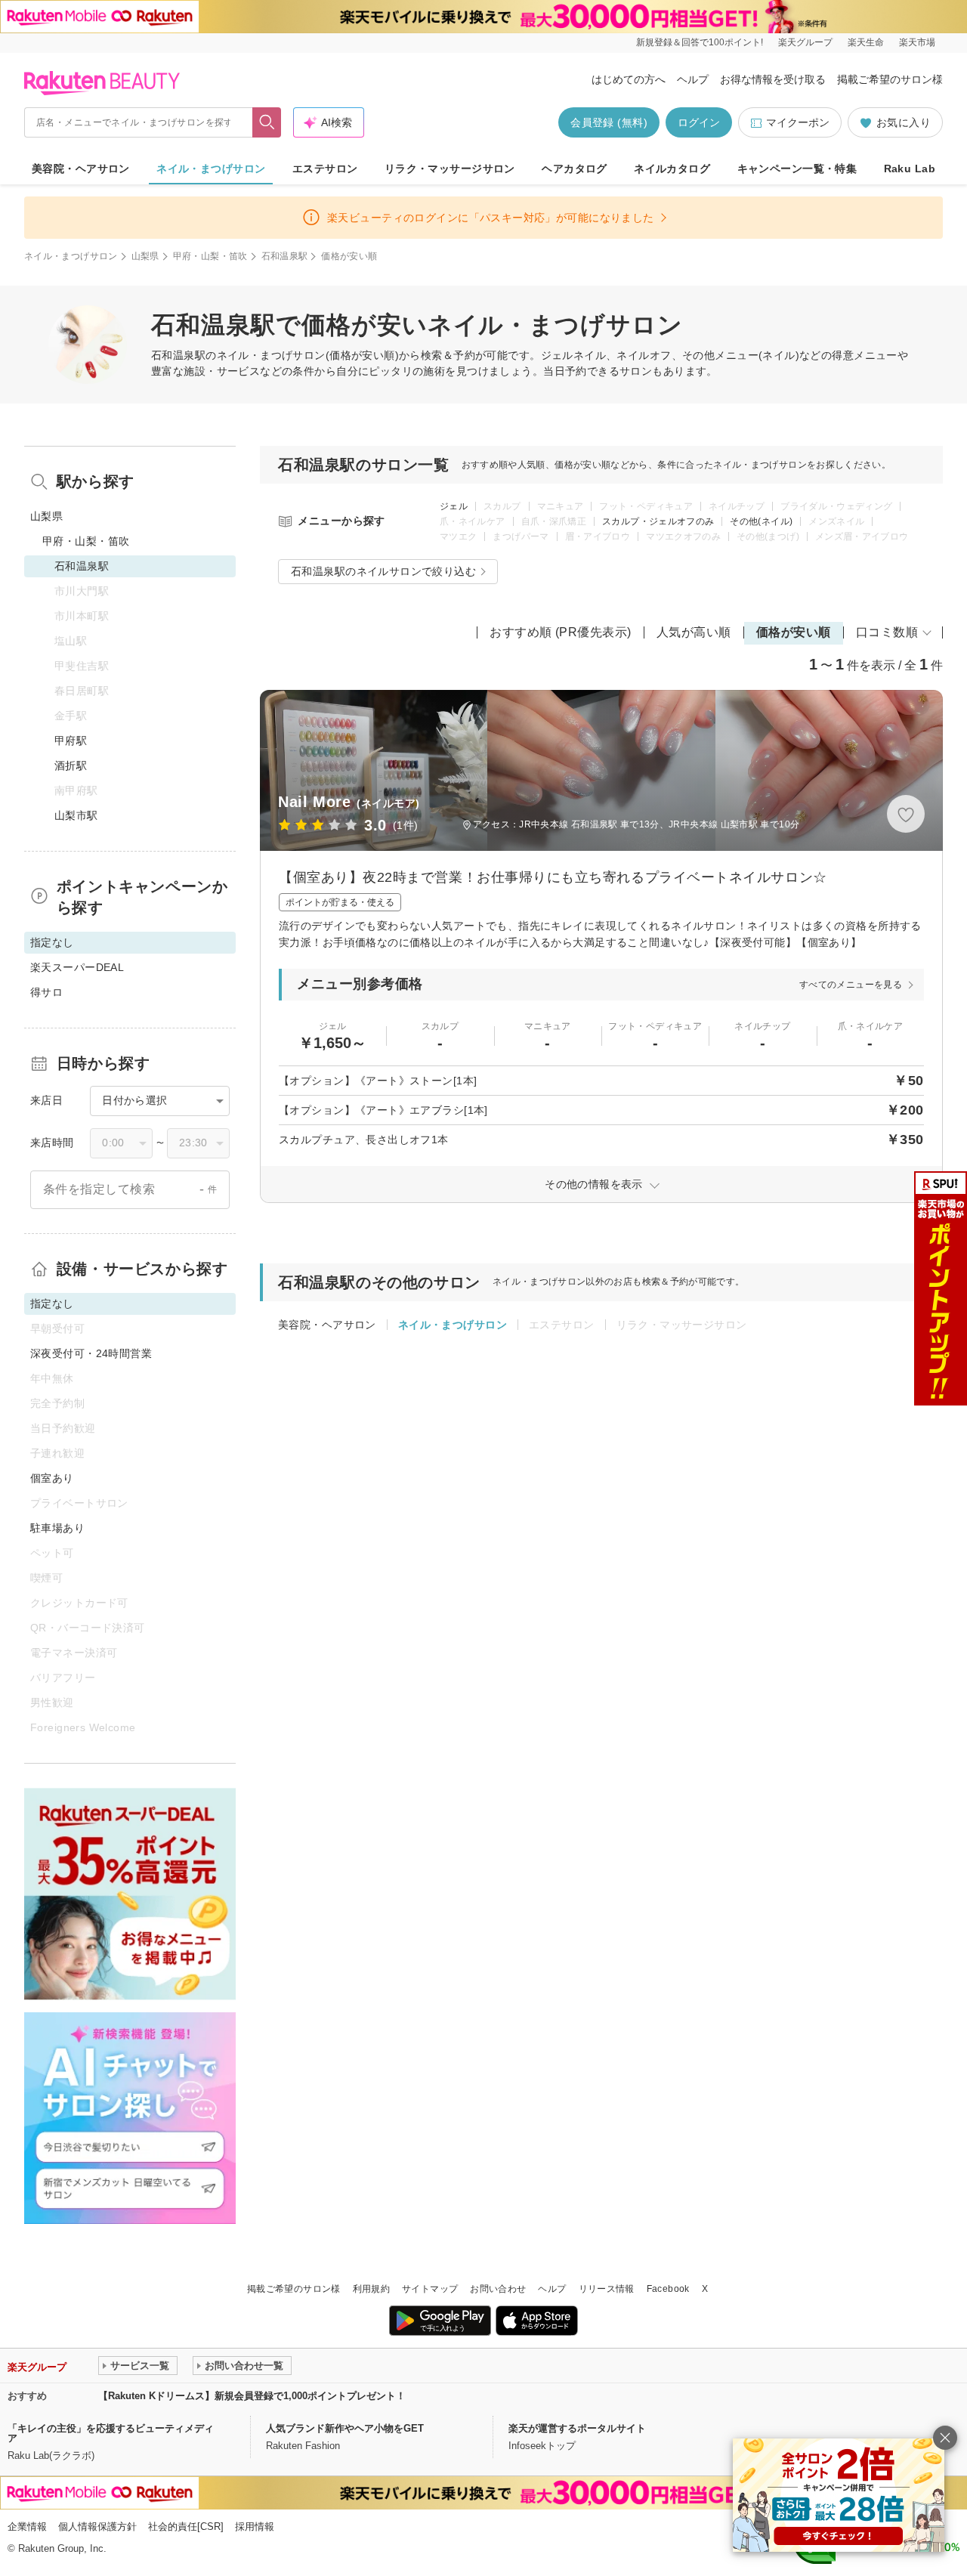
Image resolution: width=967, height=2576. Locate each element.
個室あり (52, 1478)
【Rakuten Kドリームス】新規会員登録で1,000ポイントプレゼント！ (252, 2396)
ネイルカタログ (672, 169)
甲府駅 (71, 741)
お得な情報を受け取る (773, 79)
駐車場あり (57, 1528)
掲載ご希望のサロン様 (890, 79)
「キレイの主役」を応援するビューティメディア (111, 2433)
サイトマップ (430, 2289)
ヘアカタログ (575, 169)
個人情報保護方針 (97, 2527)
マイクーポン (798, 122)
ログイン (699, 122)
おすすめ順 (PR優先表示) (561, 632)
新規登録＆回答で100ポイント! (700, 42)
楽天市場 (917, 42)
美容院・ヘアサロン (81, 169)
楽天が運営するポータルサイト (577, 2428)
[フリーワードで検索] (267, 122)
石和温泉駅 (285, 256)
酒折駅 (71, 765)
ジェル (454, 506)
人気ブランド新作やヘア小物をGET (345, 2428)
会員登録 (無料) (609, 122)
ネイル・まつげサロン (211, 169)
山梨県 (145, 256)
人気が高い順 (694, 632)
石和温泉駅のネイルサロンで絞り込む (383, 571)
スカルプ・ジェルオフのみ (658, 521)
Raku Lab (910, 169)
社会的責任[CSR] (186, 2527)
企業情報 (27, 2527)
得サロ (46, 992)
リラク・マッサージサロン (450, 169)
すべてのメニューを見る (851, 985)
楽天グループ (805, 42)
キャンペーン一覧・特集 (797, 169)
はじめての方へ (629, 79)
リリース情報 (607, 2289)
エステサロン (325, 169)
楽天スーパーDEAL (77, 967)
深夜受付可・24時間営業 (91, 1353)
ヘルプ (693, 79)
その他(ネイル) (761, 521)
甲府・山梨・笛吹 (210, 256)
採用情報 (255, 2527)
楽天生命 (866, 42)
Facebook (668, 2289)
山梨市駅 (76, 815)
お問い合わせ (498, 2289)
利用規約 (371, 2289)
